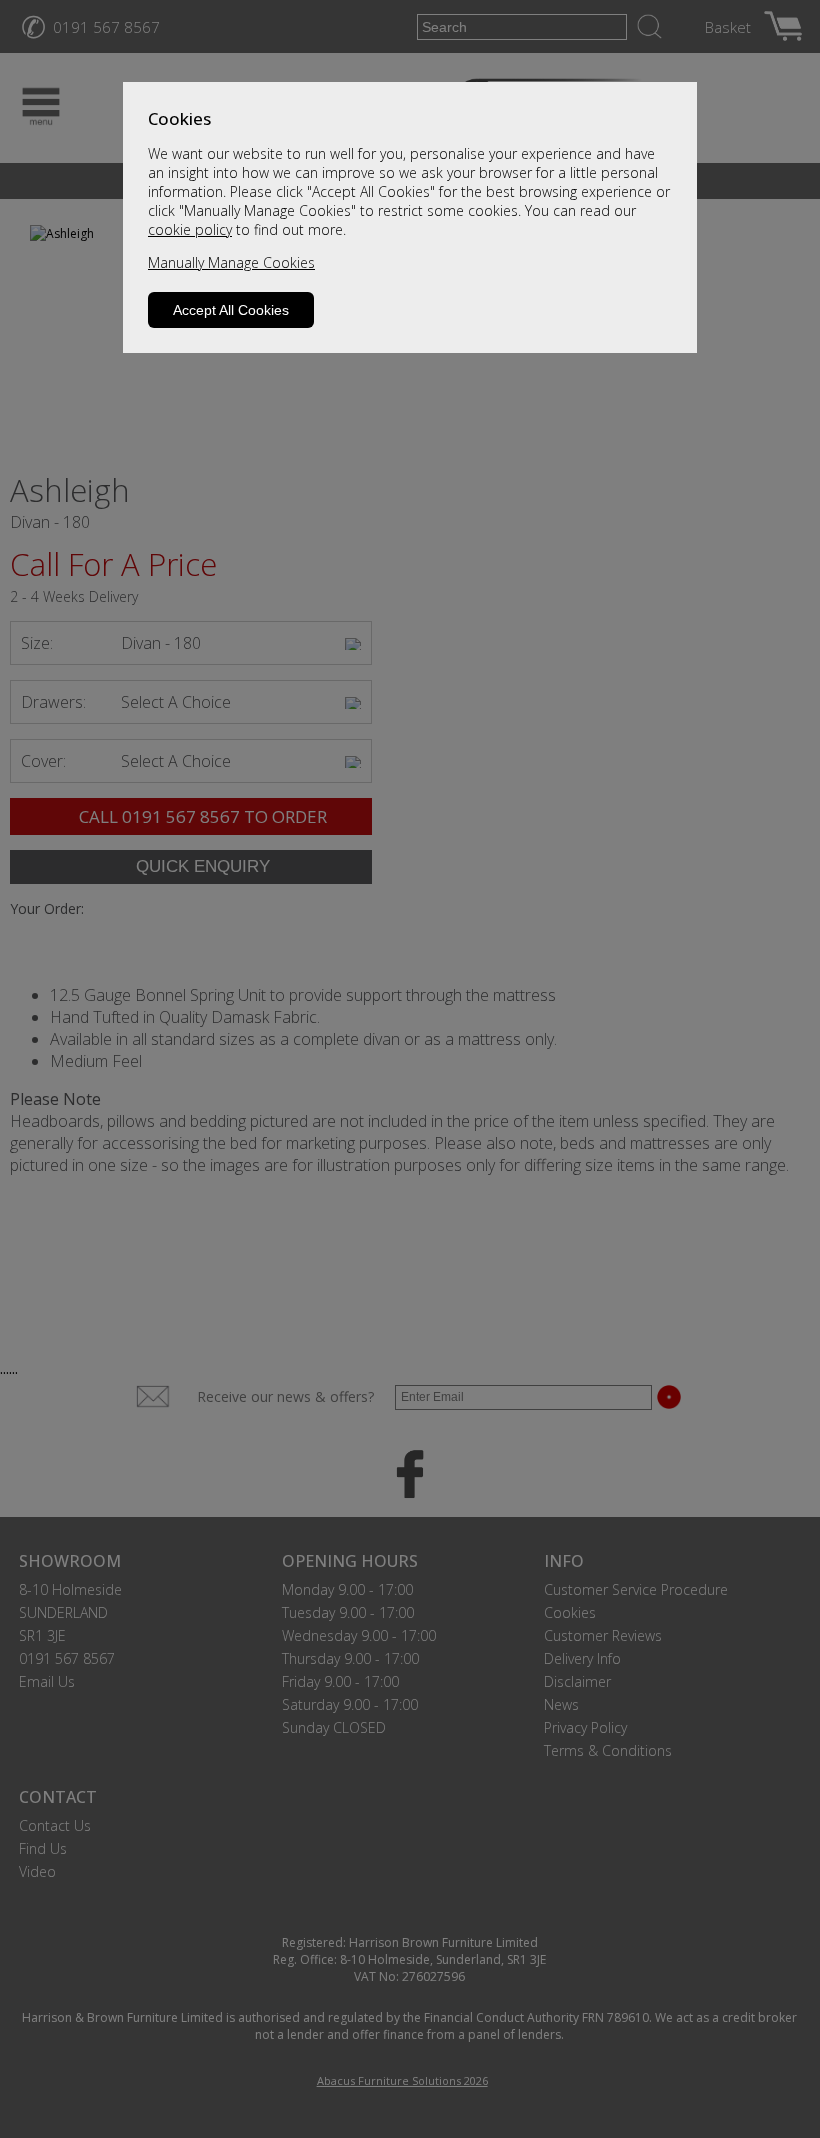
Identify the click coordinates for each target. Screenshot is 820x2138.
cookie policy (190, 229)
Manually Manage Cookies (231, 262)
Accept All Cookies (231, 310)
